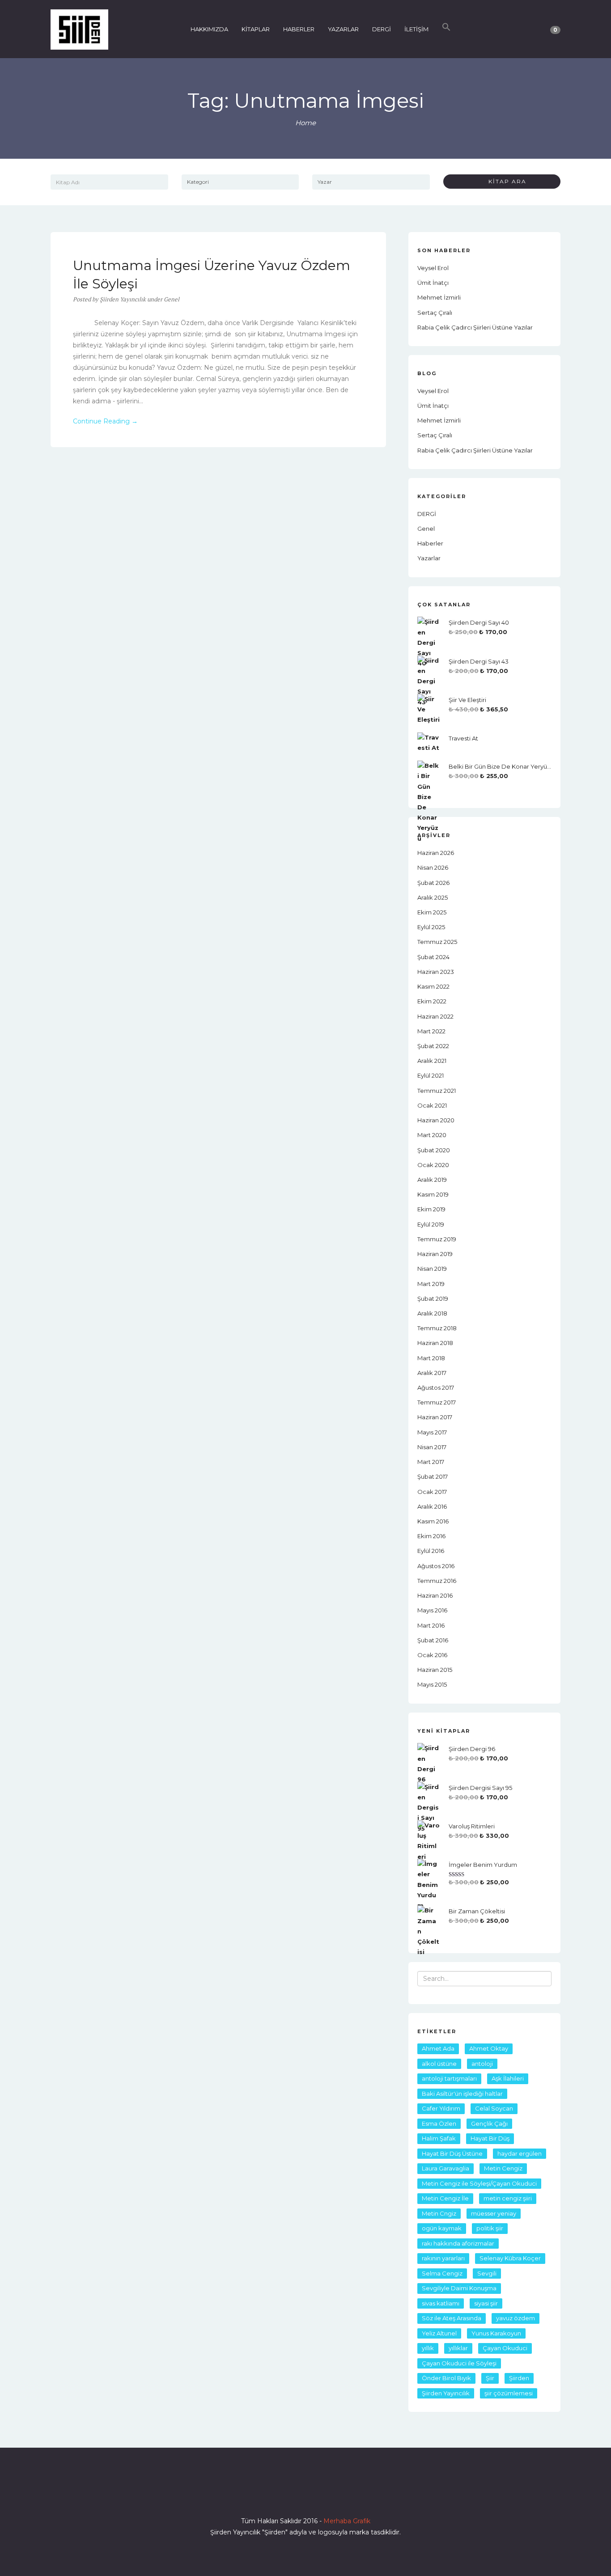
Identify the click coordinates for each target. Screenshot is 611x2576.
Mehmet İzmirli (439, 297)
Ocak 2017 (432, 1492)
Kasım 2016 (433, 1521)
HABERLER (299, 29)
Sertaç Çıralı (435, 313)
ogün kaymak (442, 2228)
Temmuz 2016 (437, 1581)
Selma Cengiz (442, 2273)
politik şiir (490, 2228)
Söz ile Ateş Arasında (452, 2318)
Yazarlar (429, 558)
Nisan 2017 (432, 1447)
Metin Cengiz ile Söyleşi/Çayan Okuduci (479, 2183)
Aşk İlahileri (508, 2078)
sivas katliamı (441, 2303)
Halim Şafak (439, 2138)
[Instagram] (305, 2496)
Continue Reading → (105, 421)
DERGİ (382, 29)
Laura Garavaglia (446, 2168)
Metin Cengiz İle (445, 2198)
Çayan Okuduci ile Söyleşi (459, 2363)
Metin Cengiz (503, 2168)
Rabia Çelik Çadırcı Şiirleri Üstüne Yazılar (475, 327)
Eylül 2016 (431, 1551)
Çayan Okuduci (505, 2348)
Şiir (490, 2378)
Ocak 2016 (432, 1655)
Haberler (430, 543)
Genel (172, 299)
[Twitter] (289, 2496)
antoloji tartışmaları (449, 2078)
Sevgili (487, 2273)
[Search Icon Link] (446, 29)
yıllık (428, 2348)
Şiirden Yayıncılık (446, 2393)
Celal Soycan (494, 2108)
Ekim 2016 (431, 1536)
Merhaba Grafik (347, 2521)
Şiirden (519, 2378)
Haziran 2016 (435, 1595)
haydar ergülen (520, 2153)
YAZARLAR (343, 29)
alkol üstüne (439, 2064)
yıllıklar (458, 2348)
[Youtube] (322, 2496)
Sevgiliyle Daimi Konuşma (459, 2288)
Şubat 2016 (433, 1640)
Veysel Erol (433, 268)
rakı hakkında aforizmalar (458, 2243)
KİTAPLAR (256, 29)
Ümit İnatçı (433, 283)
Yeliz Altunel (439, 2333)
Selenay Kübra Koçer (510, 2258)
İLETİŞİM (416, 29)
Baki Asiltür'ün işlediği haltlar (462, 2094)
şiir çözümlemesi (509, 2393)
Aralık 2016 (432, 1506)
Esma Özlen (439, 2123)
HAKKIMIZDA (209, 29)
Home (305, 123)
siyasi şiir (486, 2303)
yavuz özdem (516, 2318)
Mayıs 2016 (432, 1610)
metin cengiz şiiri (508, 2198)
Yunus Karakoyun (496, 2333)
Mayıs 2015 (432, 1684)
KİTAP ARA (504, 181)
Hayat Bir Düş (490, 2138)
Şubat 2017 (433, 1476)
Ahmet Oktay (489, 2048)
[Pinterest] (338, 2496)
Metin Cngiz (439, 2213)
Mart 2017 (431, 1462)
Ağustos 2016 (436, 1566)
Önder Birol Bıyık (446, 2378)
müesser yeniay (494, 2213)
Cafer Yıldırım (441, 2108)
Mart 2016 (431, 1625)
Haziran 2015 (435, 1670)
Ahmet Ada (438, 2048)
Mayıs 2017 (432, 1432)
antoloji (482, 2064)
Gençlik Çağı (489, 2123)
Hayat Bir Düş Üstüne (452, 2153)
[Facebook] (273, 2496)
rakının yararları (443, 2258)
